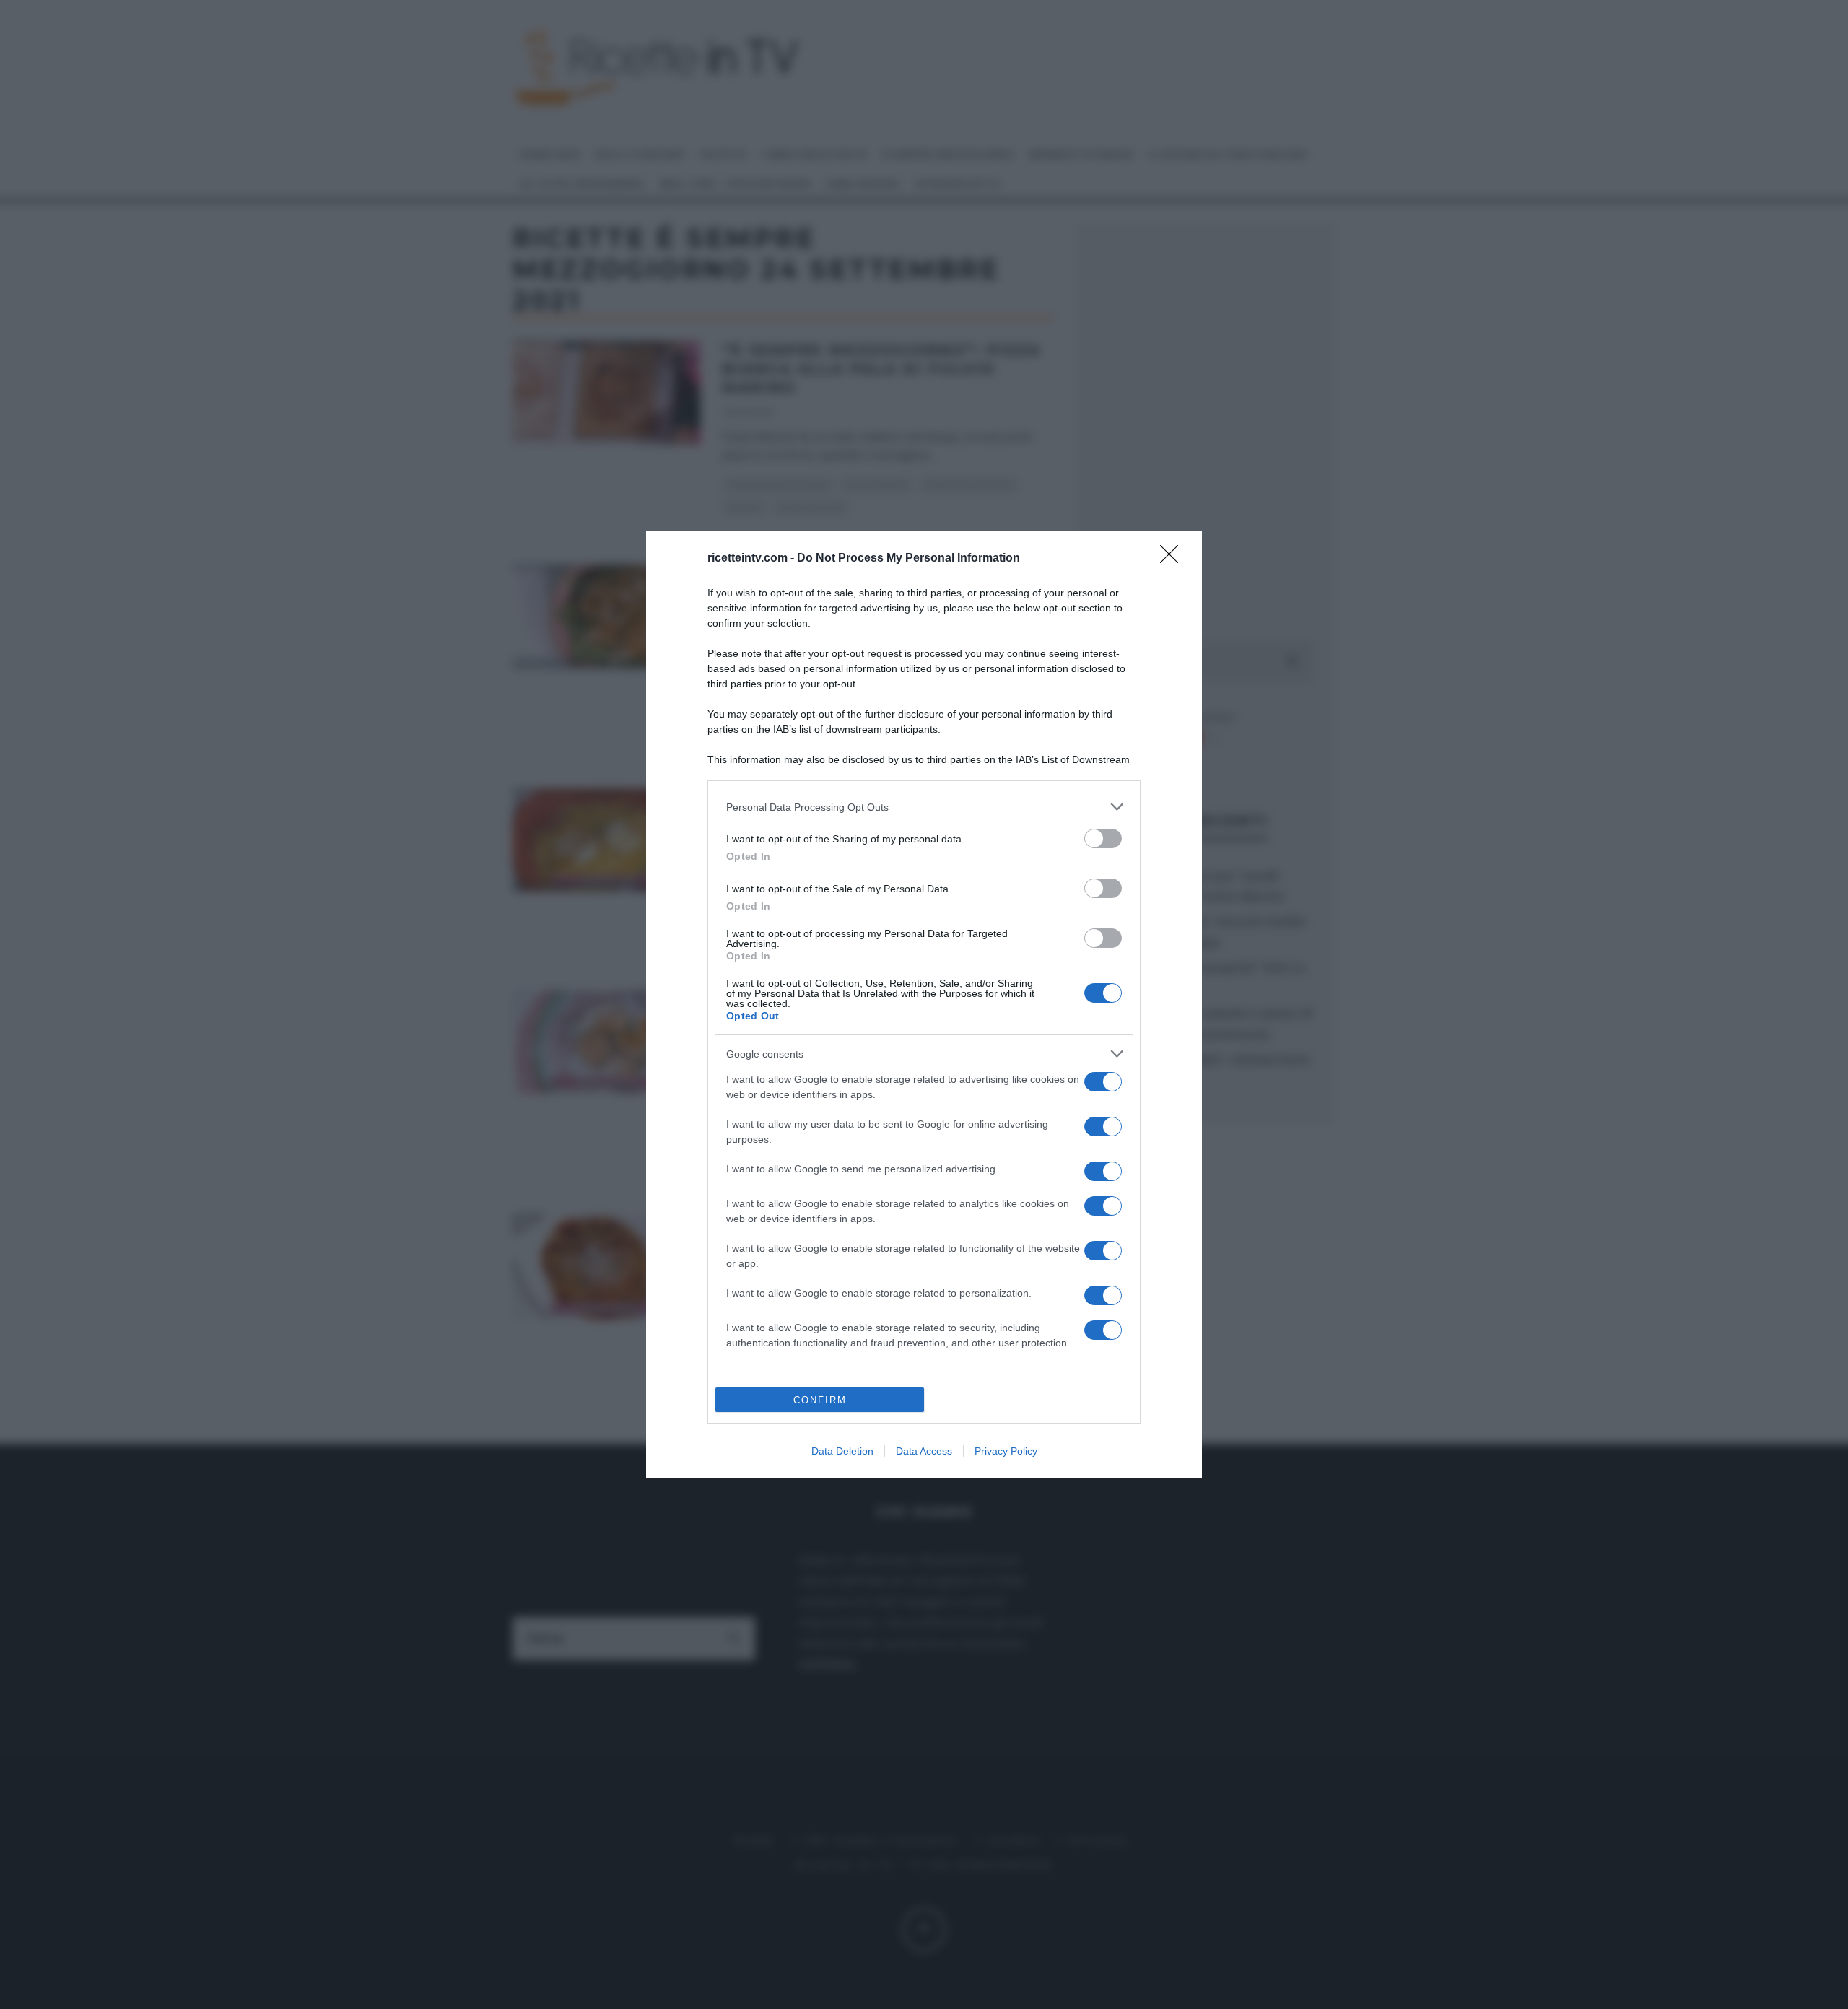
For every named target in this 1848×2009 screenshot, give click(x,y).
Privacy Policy (1006, 1451)
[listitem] (924, 807)
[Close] (1174, 559)
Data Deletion (842, 1451)
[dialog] (924, 1004)
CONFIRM (820, 1400)
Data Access (924, 1451)
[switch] (1103, 838)
